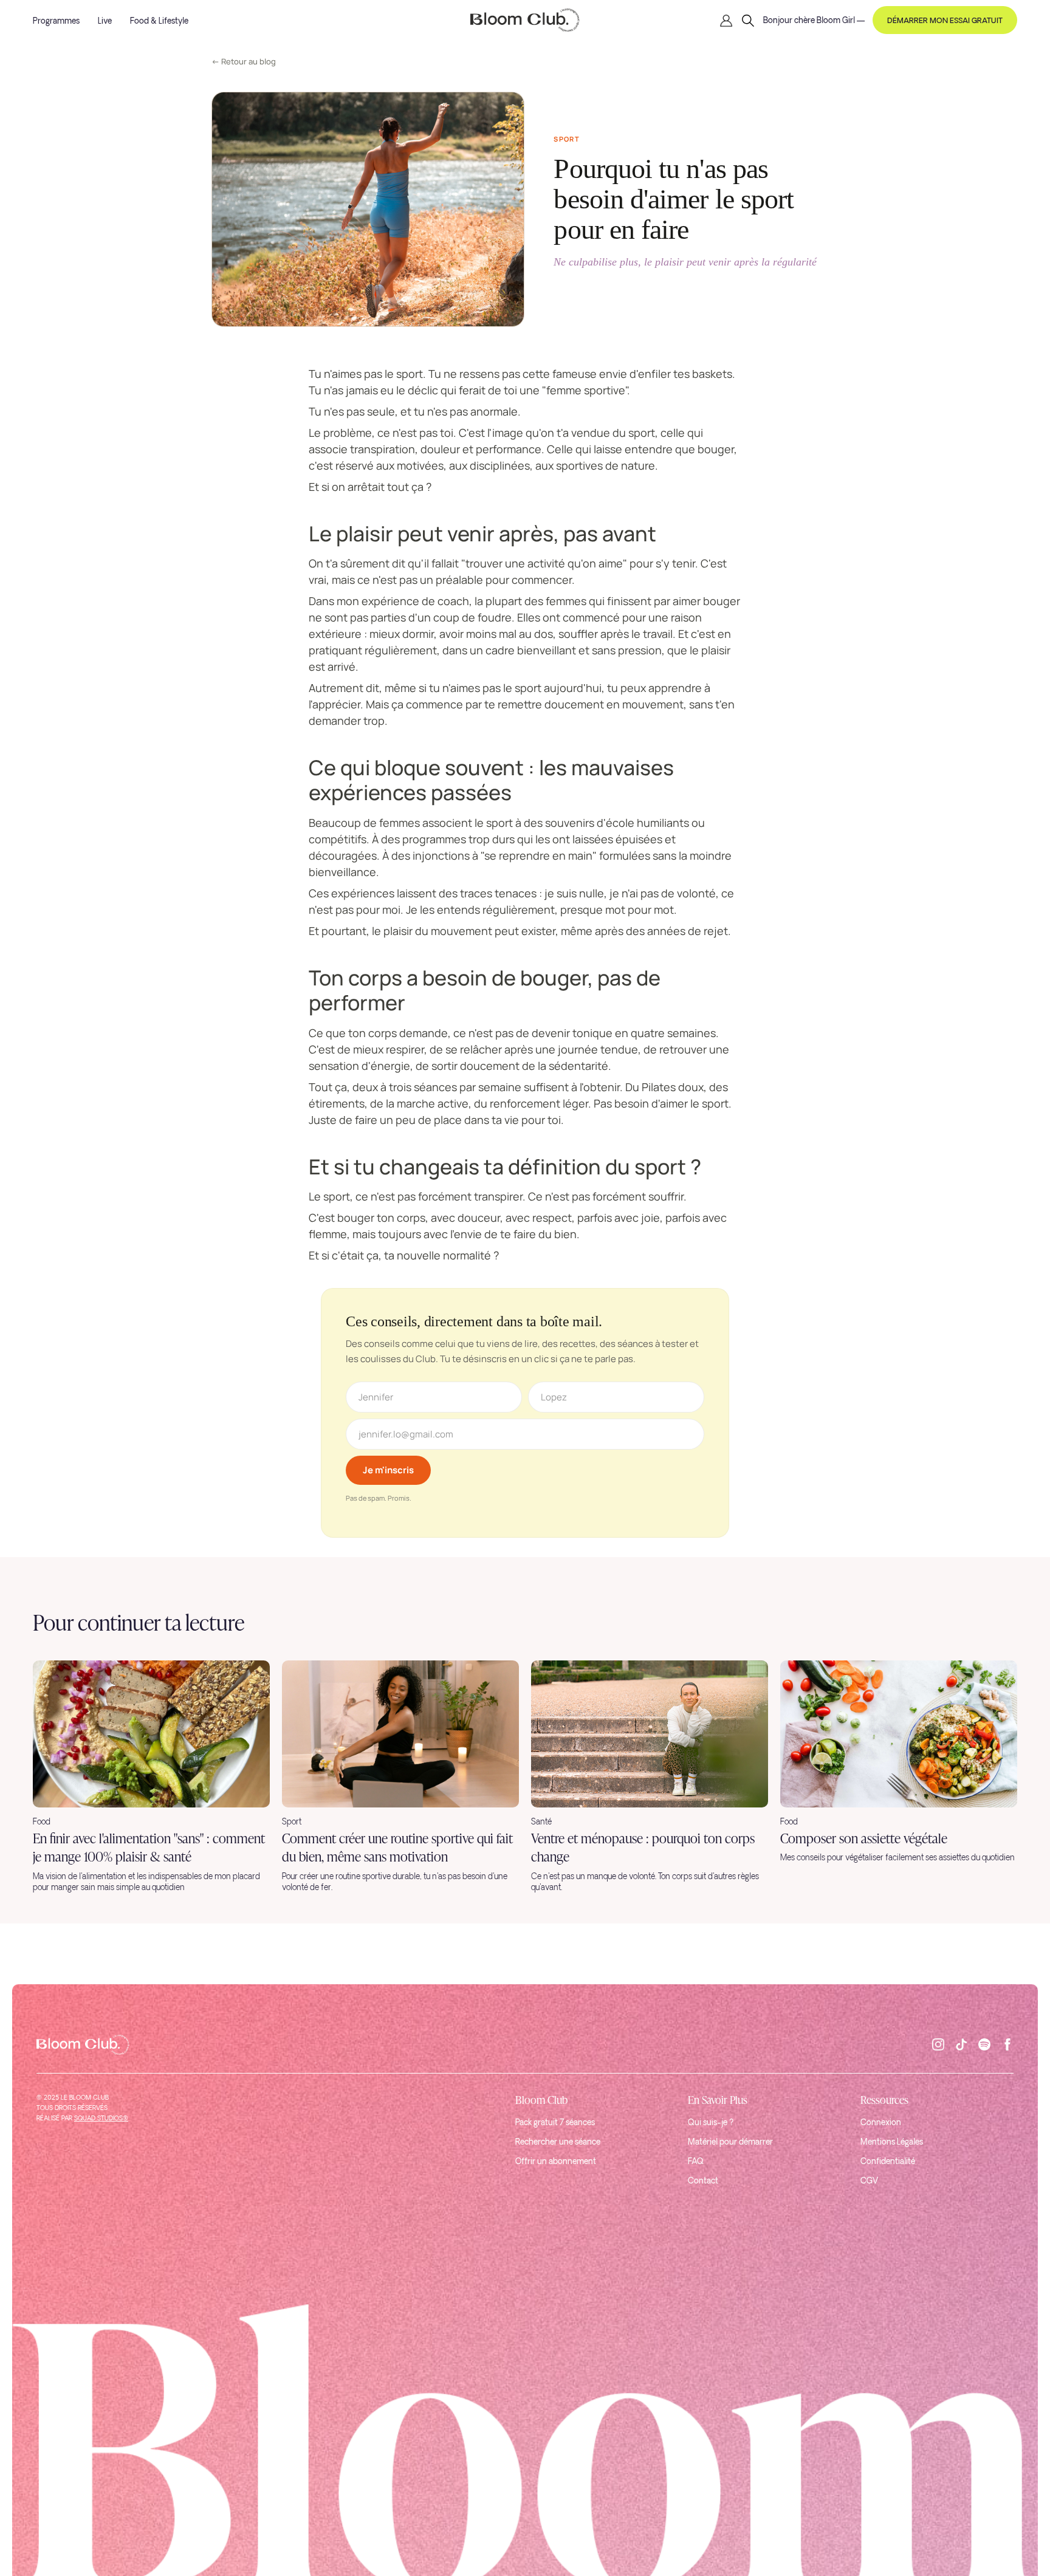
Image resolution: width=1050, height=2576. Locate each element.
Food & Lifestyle (159, 22)
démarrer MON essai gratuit (945, 21)
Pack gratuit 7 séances (555, 2123)
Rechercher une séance (558, 2143)
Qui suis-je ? (711, 2123)
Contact (703, 2181)
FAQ (696, 2162)
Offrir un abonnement (556, 2162)
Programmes (56, 22)
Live (105, 22)
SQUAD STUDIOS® (101, 2119)
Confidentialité (888, 2162)
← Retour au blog (244, 61)
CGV (869, 2181)
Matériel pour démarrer (730, 2143)
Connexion (881, 2123)
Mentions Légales (892, 2143)
